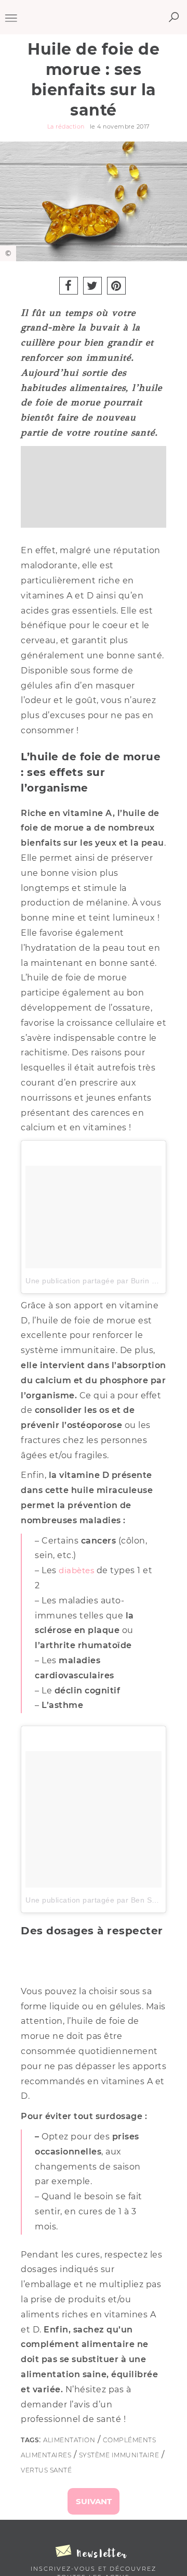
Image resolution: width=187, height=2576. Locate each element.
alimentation (69, 2440)
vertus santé (46, 2470)
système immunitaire (119, 2455)
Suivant (94, 2501)
